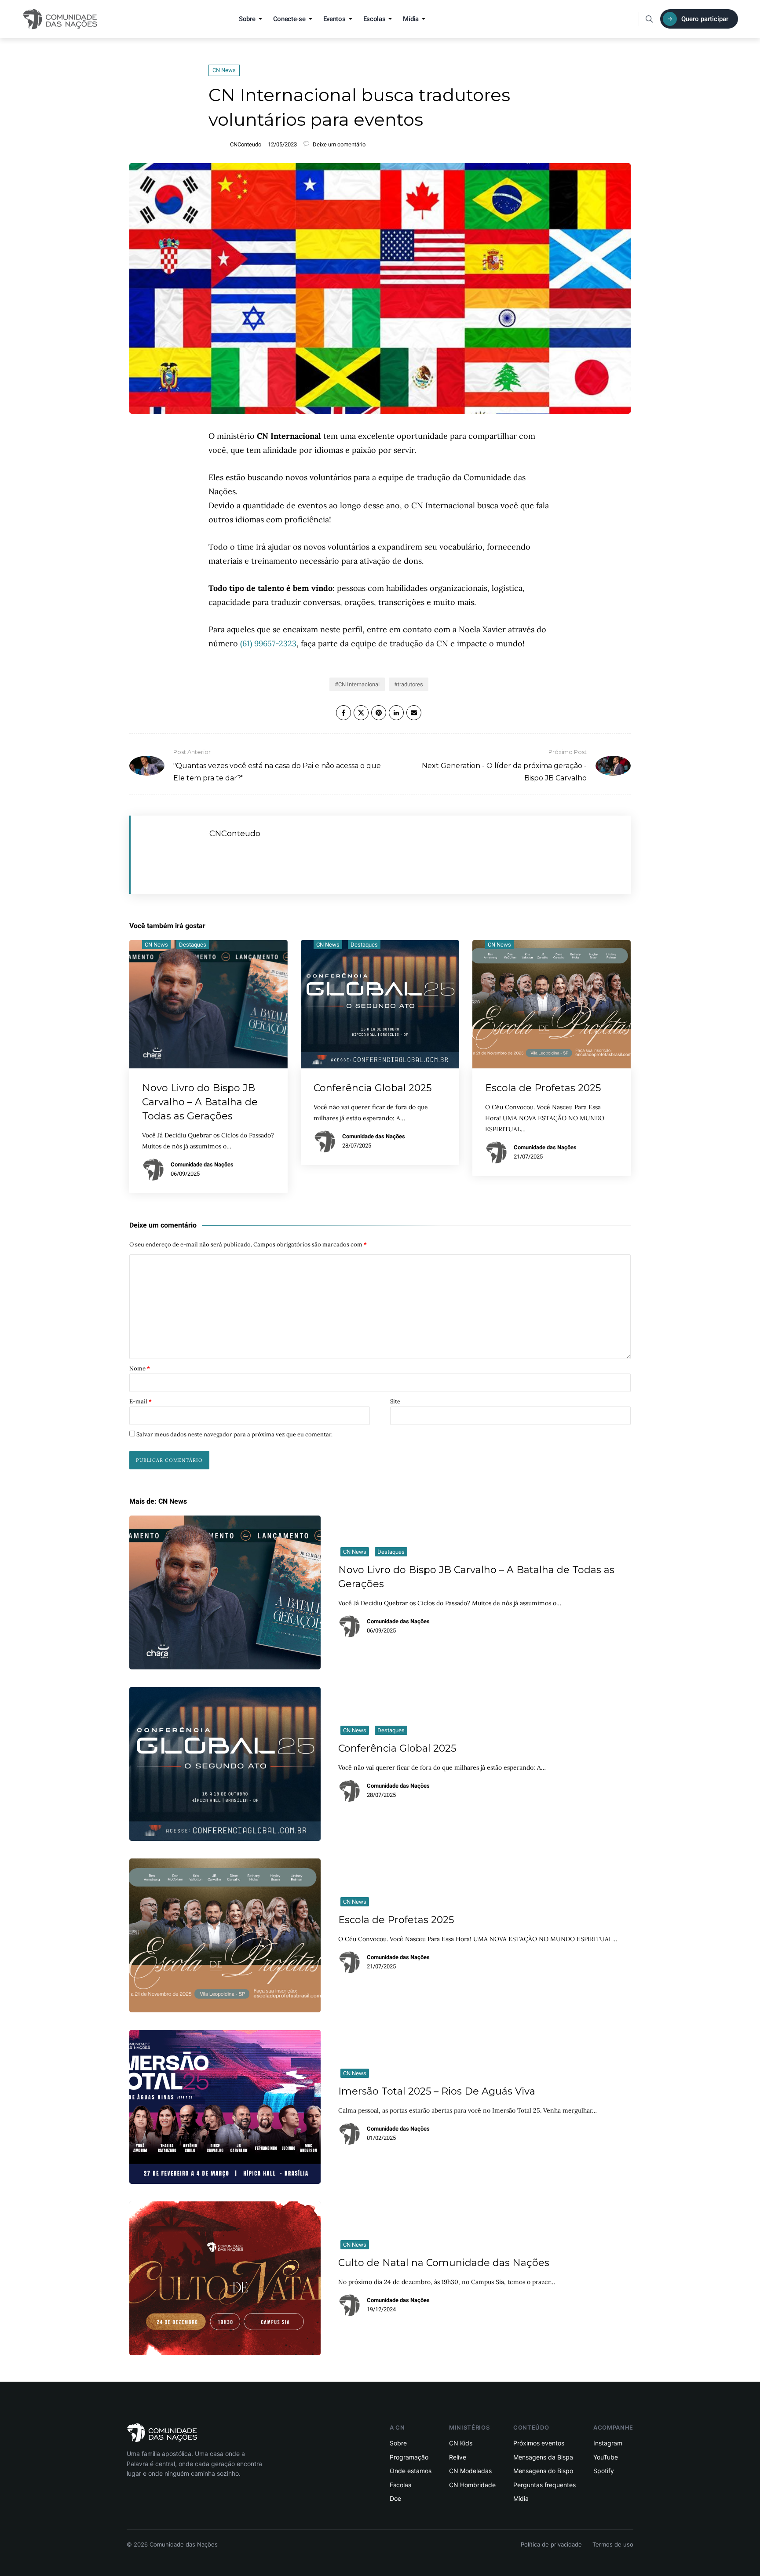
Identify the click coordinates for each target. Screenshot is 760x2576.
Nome (140, 1368)
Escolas (375, 19)
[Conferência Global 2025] (225, 1764)
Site (395, 1401)
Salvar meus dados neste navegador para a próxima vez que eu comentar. (234, 1434)
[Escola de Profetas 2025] (225, 1935)
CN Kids (461, 2443)
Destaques (193, 945)
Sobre (247, 19)
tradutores (410, 684)
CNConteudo (246, 144)
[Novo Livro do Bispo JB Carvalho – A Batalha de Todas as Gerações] (225, 1592)
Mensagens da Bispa (543, 2457)
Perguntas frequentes (544, 2485)
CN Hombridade (472, 2485)
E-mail (141, 1401)
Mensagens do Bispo (543, 2471)
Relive (458, 2457)
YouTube (606, 2457)
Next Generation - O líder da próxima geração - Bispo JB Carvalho (504, 765)
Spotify (604, 2471)
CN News (224, 70)
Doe (395, 2498)
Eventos (334, 19)
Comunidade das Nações (202, 1164)
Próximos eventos (539, 2443)
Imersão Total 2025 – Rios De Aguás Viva (437, 2091)
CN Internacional (359, 684)
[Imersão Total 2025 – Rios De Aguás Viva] (225, 2107)
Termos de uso (613, 2544)
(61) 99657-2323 (268, 643)
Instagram (608, 2443)
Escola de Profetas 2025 (543, 1088)
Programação (409, 2457)
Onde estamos (411, 2471)
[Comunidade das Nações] (60, 19)
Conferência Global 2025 (373, 1088)
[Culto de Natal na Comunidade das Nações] (225, 2278)
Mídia (411, 19)
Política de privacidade (551, 2544)
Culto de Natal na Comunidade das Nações (444, 2263)
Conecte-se (289, 19)
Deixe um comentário (338, 144)
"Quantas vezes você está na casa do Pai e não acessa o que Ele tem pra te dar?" (277, 765)
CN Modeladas (470, 2471)
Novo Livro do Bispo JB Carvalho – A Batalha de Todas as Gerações (200, 1102)
